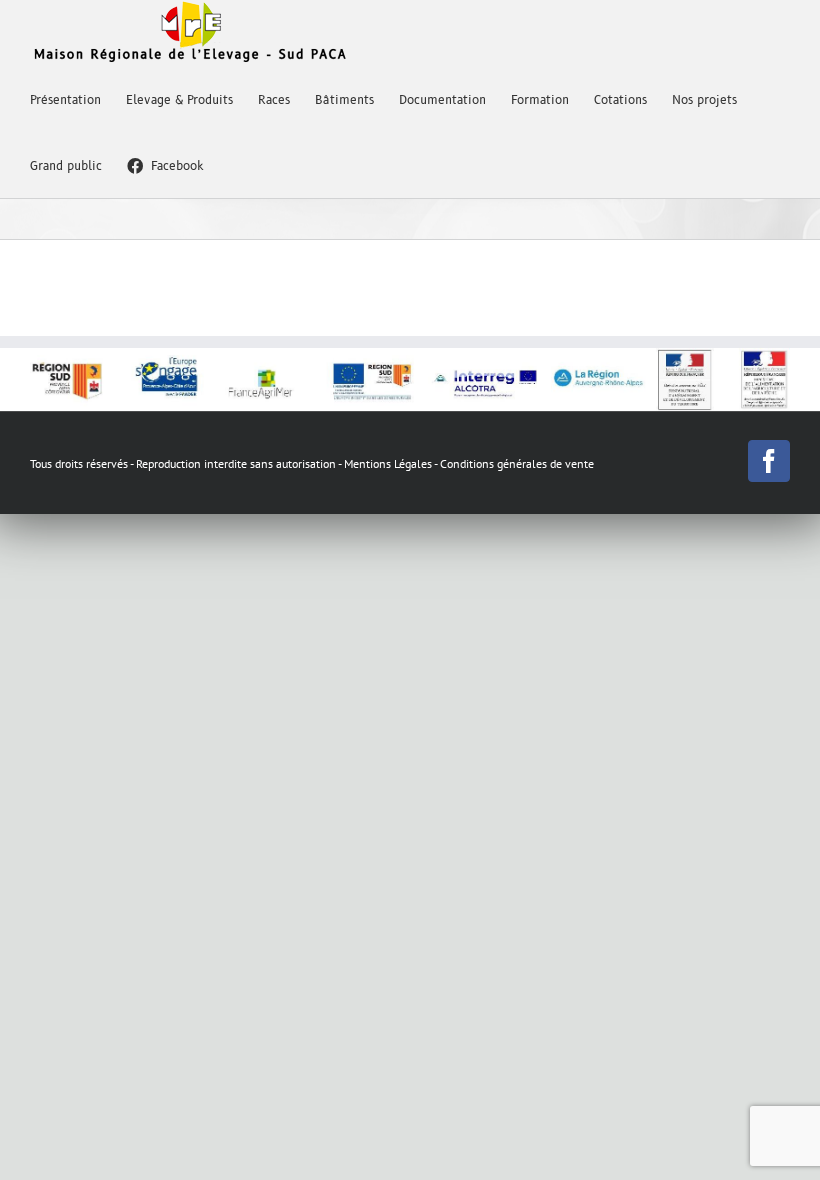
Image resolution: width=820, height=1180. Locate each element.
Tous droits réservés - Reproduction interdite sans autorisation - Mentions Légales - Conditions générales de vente (312, 463)
